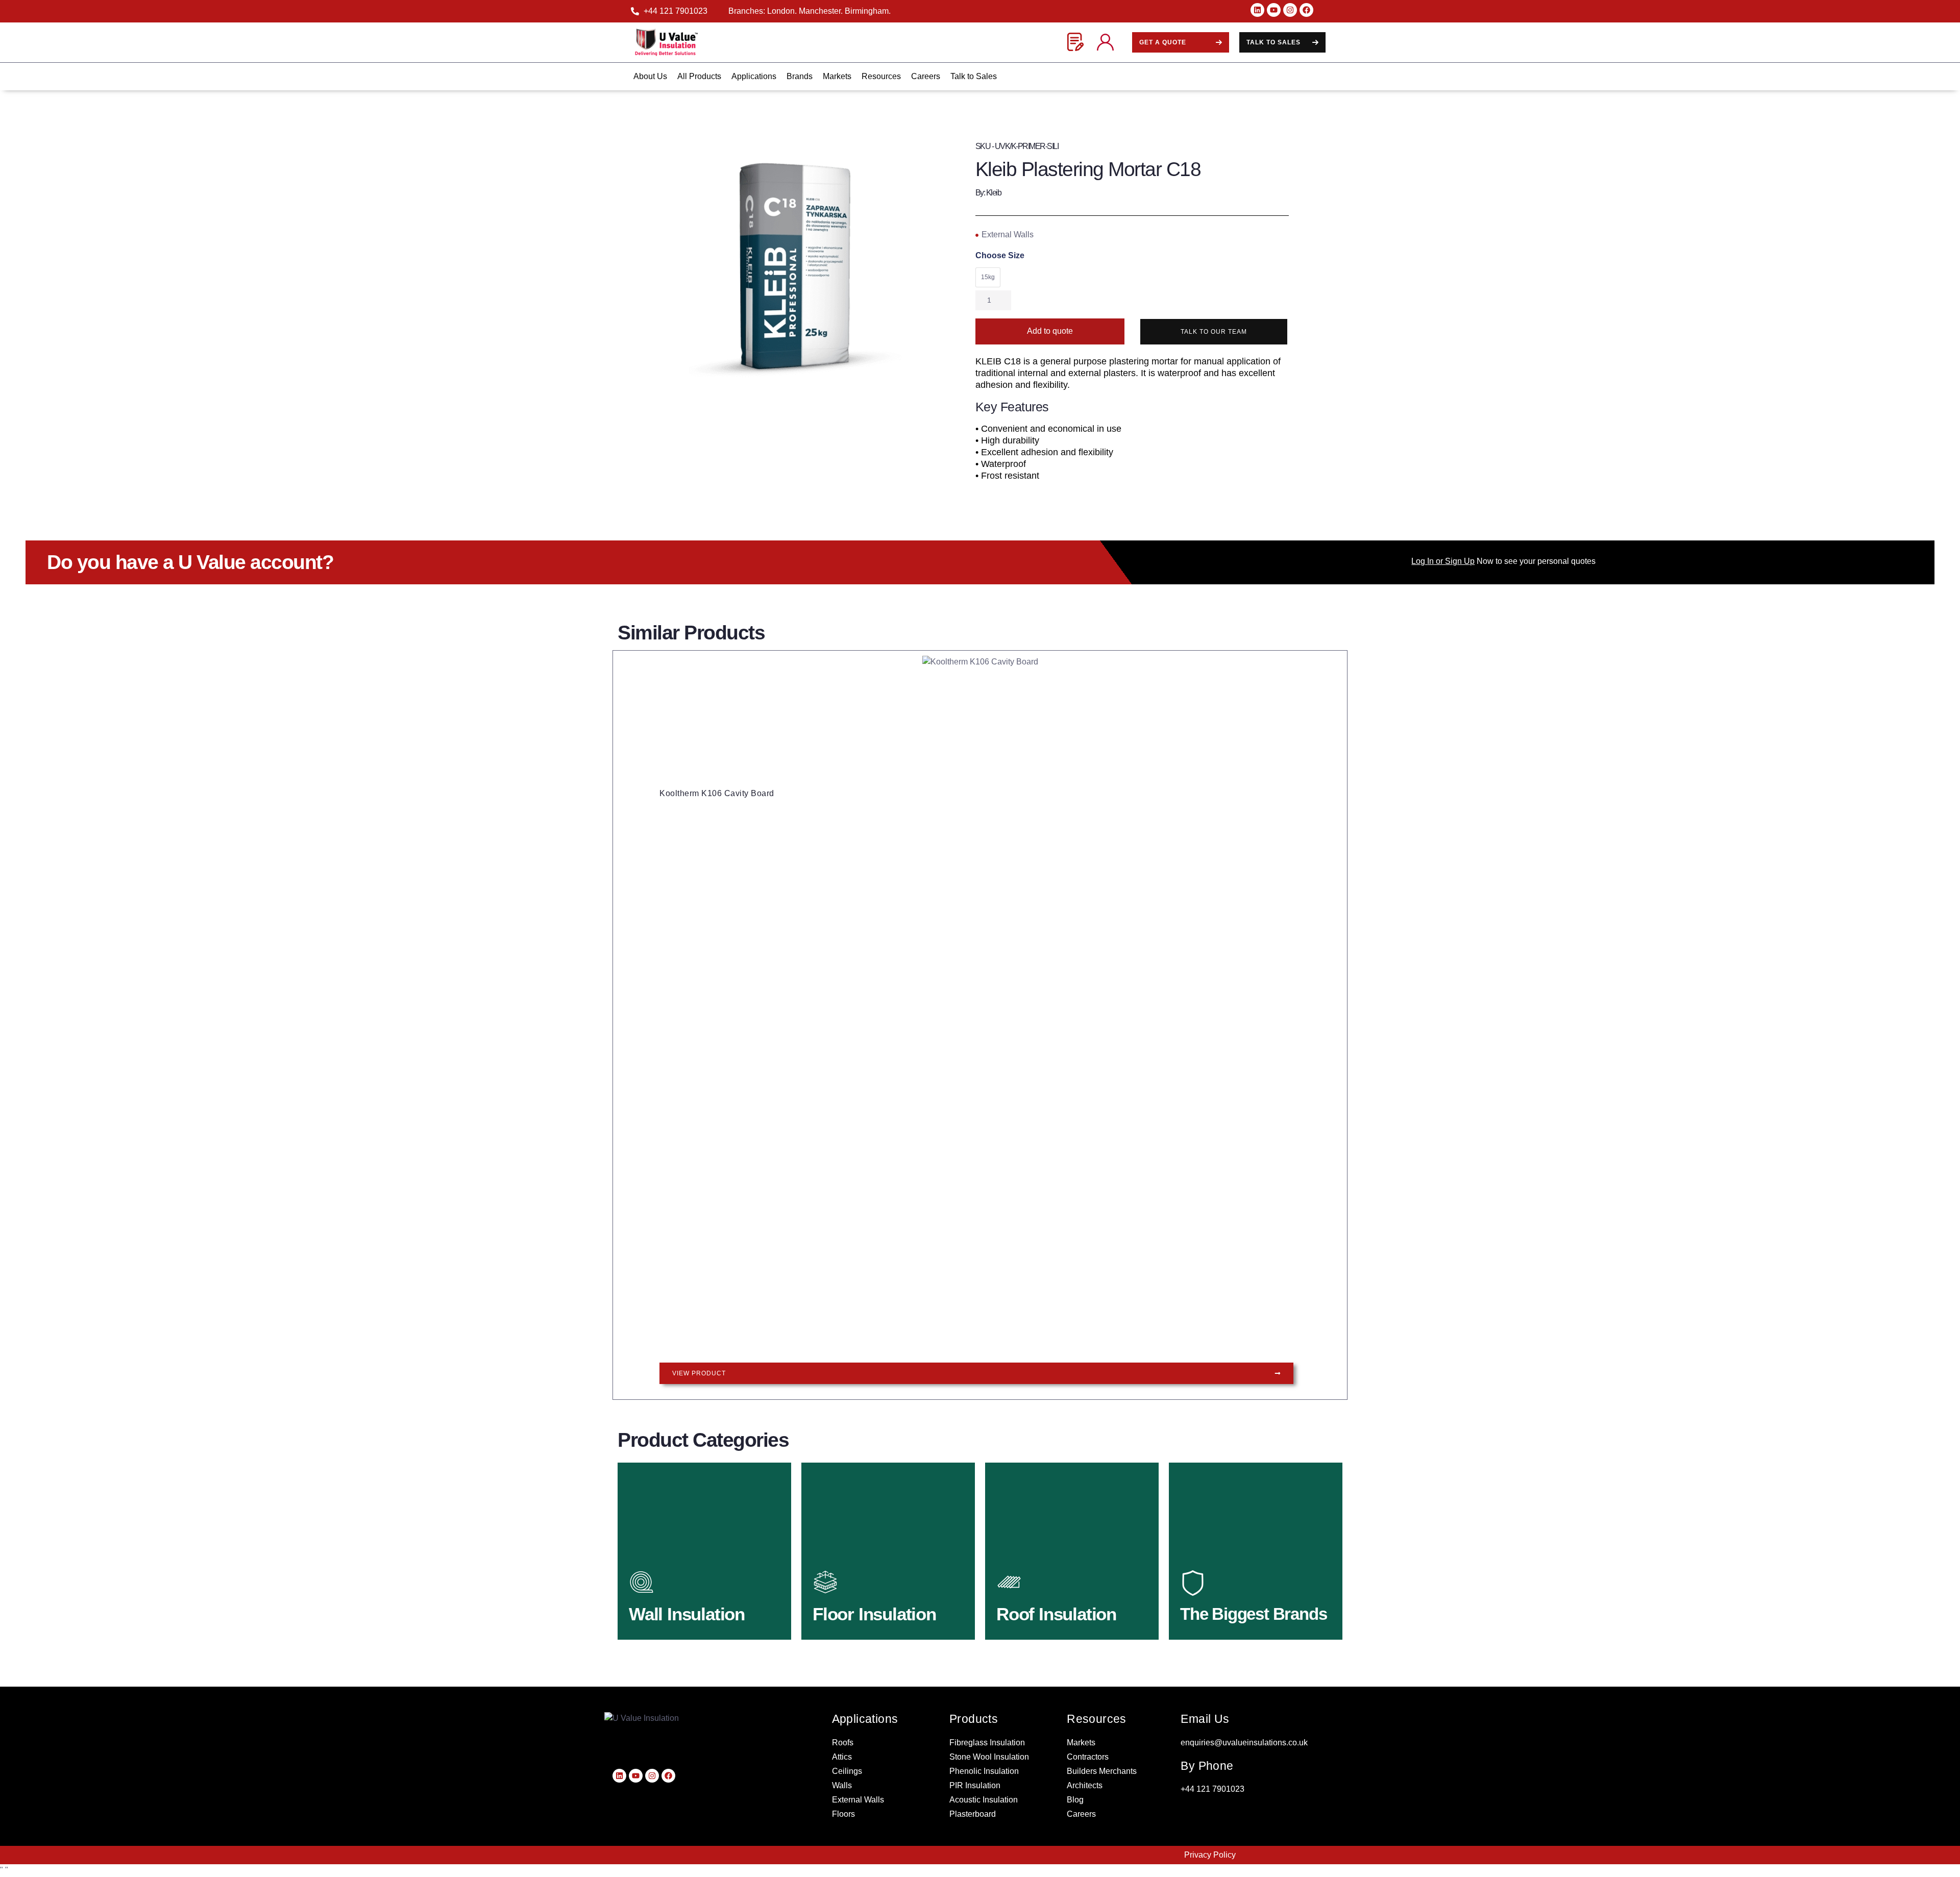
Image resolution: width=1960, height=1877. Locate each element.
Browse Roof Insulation (1061, 1610)
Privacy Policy (1210, 1855)
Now (1452, 561)
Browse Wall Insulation (693, 1610)
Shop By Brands (1230, 1610)
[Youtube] (1274, 10)
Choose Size (1000, 256)
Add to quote (1050, 331)
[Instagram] (1290, 10)
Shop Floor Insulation (874, 1610)
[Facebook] (1306, 10)
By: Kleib (988, 193)
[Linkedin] (1257, 10)
